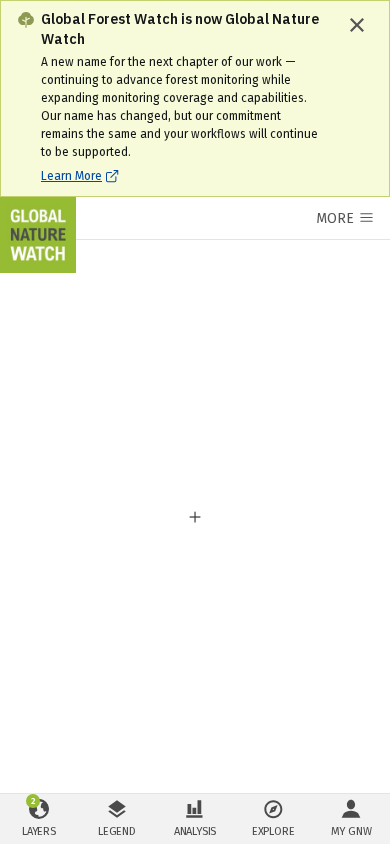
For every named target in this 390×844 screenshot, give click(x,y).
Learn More (71, 176)
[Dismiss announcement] (357, 25)
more (335, 218)
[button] (195, 517)
